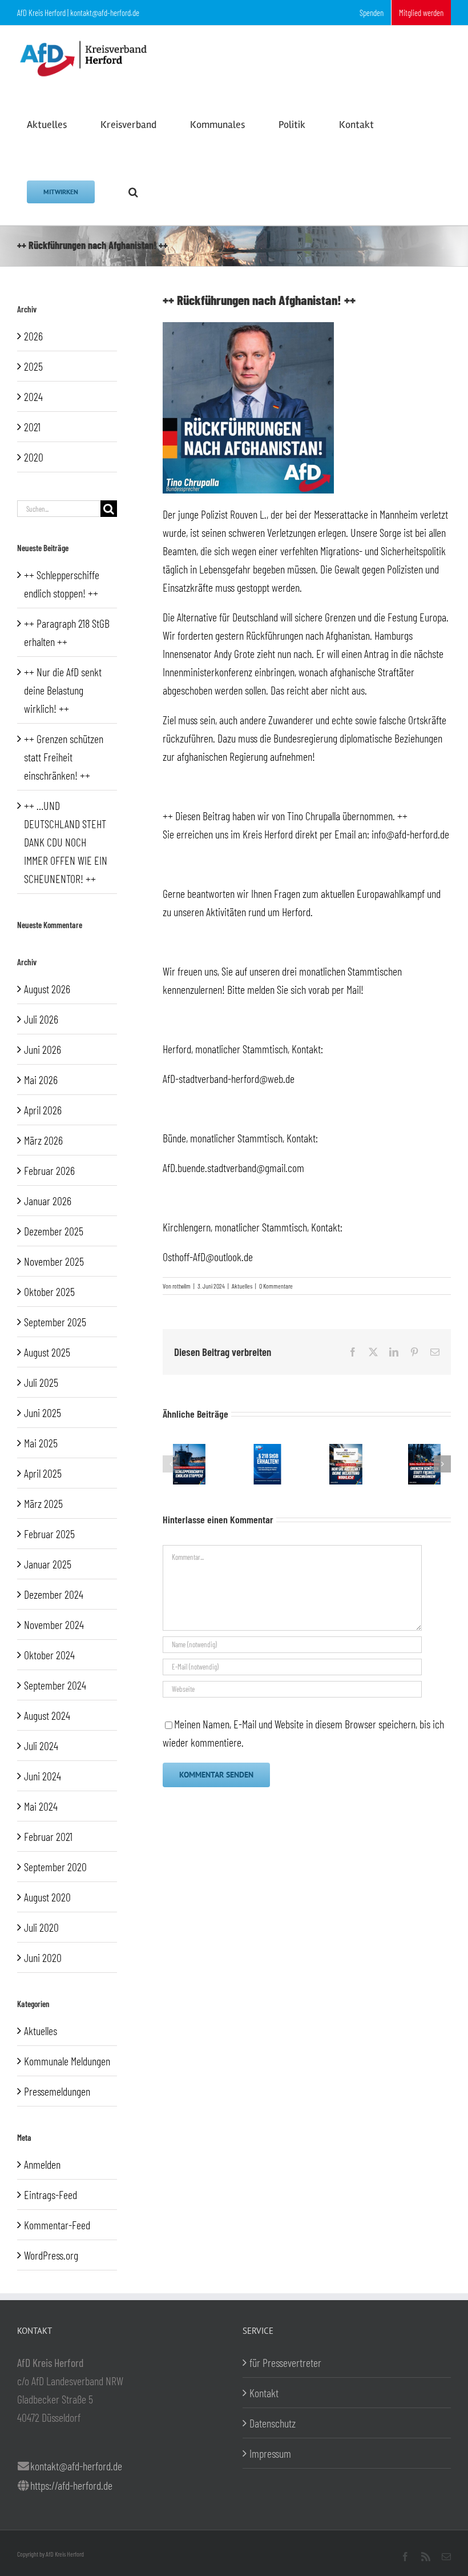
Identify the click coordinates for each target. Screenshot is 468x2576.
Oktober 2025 (49, 1291)
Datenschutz (273, 2423)
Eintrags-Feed (51, 2194)
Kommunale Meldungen (67, 2061)
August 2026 (47, 989)
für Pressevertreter (285, 2362)
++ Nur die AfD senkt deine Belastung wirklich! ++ (63, 690)
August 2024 (47, 1715)
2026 (33, 336)
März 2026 (43, 1140)
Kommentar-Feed (57, 2225)
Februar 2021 (48, 1836)
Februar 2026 (49, 1170)
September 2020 (55, 1867)
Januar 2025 (48, 1564)
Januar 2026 (48, 1201)
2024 (33, 396)
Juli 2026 (41, 1019)
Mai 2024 (41, 1806)
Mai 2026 (41, 1080)
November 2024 (54, 1624)
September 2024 (55, 1685)
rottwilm (181, 1286)
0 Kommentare (276, 1286)
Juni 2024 (43, 1776)
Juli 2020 (41, 1927)
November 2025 (54, 1261)
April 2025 (43, 1473)
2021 (32, 427)
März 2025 (43, 1503)
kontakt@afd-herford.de (76, 2466)
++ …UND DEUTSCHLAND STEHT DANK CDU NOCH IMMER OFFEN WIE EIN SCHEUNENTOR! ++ (66, 842)
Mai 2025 (41, 1443)
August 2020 (47, 1897)
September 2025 (55, 1322)
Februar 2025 (49, 1534)
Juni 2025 (43, 1413)
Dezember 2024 (54, 1594)
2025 (33, 366)
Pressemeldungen (57, 2091)
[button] (133, 191)
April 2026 (43, 1110)
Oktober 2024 (49, 1655)
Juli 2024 (41, 1746)
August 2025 (47, 1352)
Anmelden (42, 2164)
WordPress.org (51, 2255)
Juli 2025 (41, 1382)
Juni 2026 (43, 1049)
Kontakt (264, 2393)
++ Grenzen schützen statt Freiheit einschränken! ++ (64, 757)
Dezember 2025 (54, 1231)
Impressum (270, 2453)
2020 (34, 457)
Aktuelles (242, 1286)
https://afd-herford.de (71, 2485)
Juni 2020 (43, 1957)
